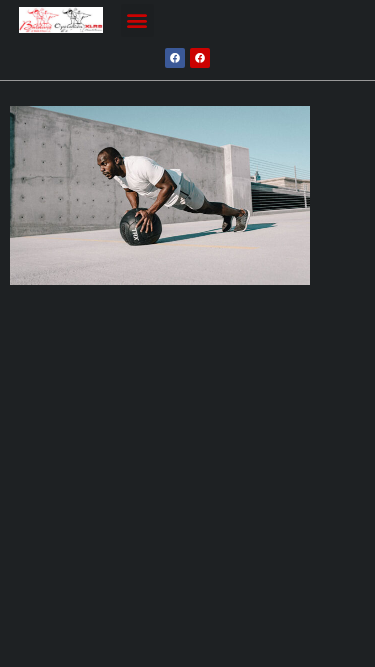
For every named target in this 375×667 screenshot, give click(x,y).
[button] (137, 20)
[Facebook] (175, 58)
